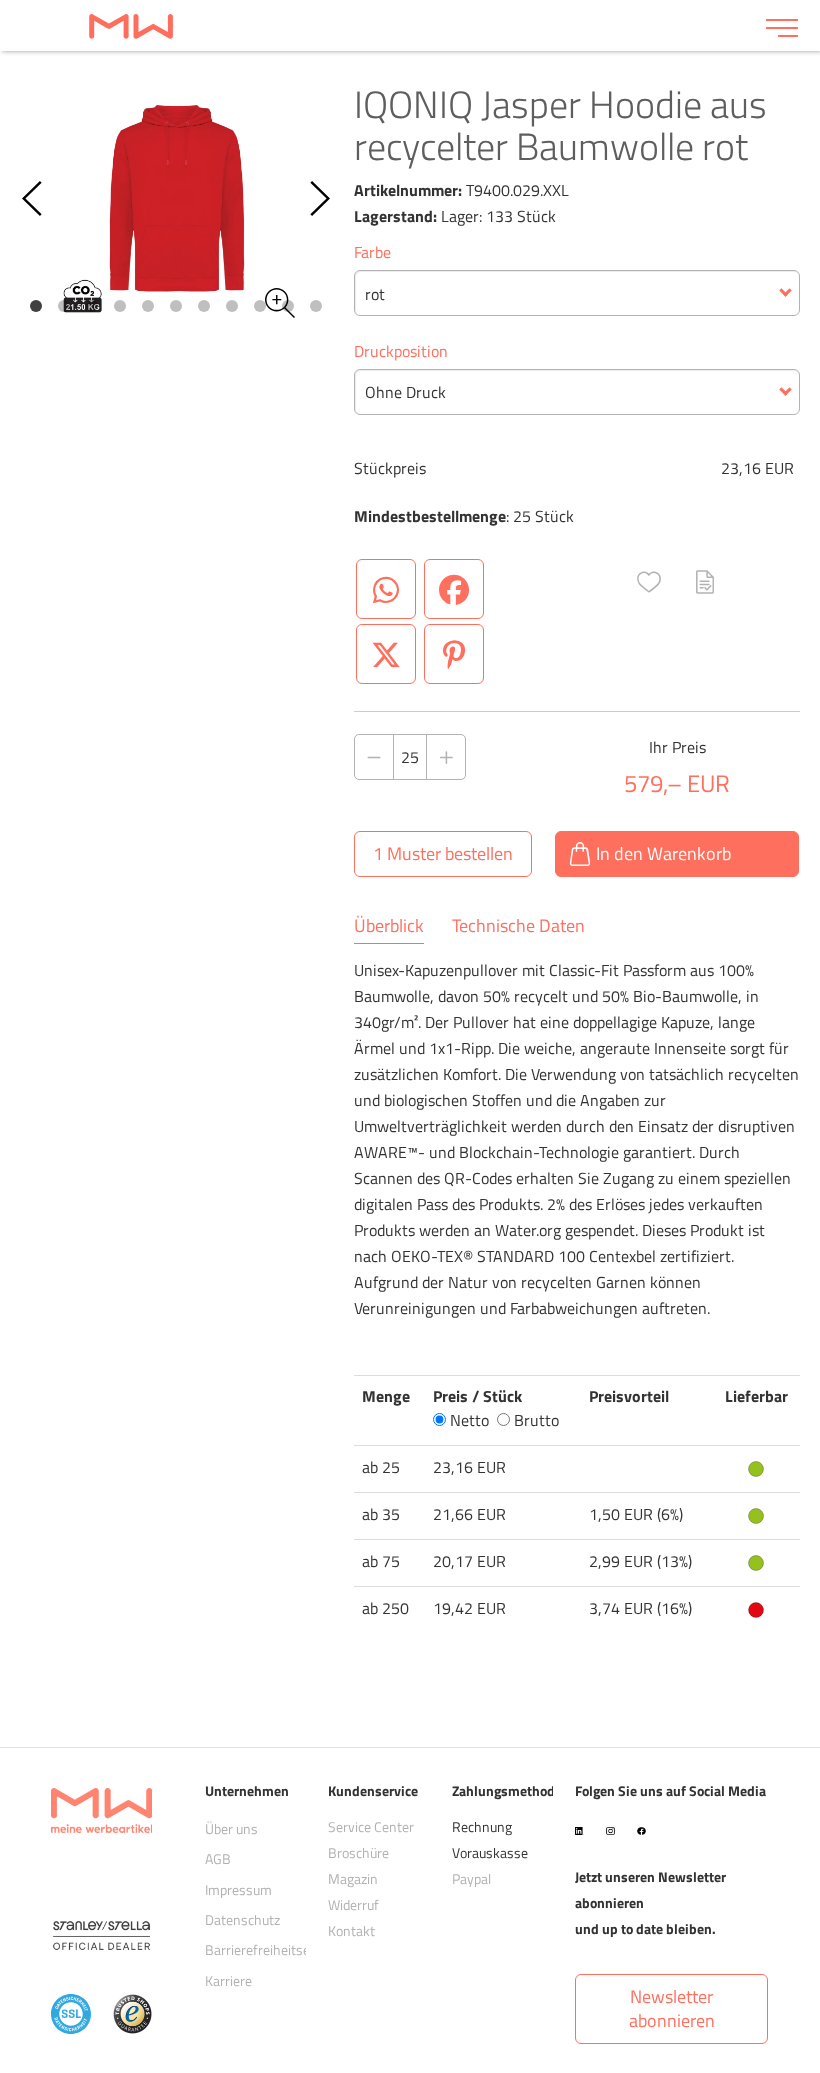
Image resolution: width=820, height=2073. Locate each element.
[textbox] (577, 294)
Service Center (371, 1826)
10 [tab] (288, 306)
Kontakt (351, 1930)
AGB (218, 1858)
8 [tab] (232, 306)
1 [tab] (36, 306)
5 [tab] (148, 306)
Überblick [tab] (389, 926)
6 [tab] (176, 306)
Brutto (534, 1420)
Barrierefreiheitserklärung (282, 1949)
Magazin (353, 1878)
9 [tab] (260, 306)
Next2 (318, 199)
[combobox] (577, 293)
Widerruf (353, 1904)
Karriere (228, 1980)
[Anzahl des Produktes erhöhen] (446, 757)
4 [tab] (120, 306)
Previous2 (33, 199)
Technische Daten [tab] (518, 926)
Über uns (231, 1828)
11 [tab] (316, 306)
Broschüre (358, 1852)
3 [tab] (92, 306)
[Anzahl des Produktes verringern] (374, 757)
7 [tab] (204, 306)
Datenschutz (242, 1919)
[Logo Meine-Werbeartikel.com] (383, 25)
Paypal (471, 1878)
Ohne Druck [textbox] (405, 392)
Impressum (238, 1889)
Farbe (372, 252)
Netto (467, 1420)
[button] (649, 582)
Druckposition (401, 351)
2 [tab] (64, 306)
